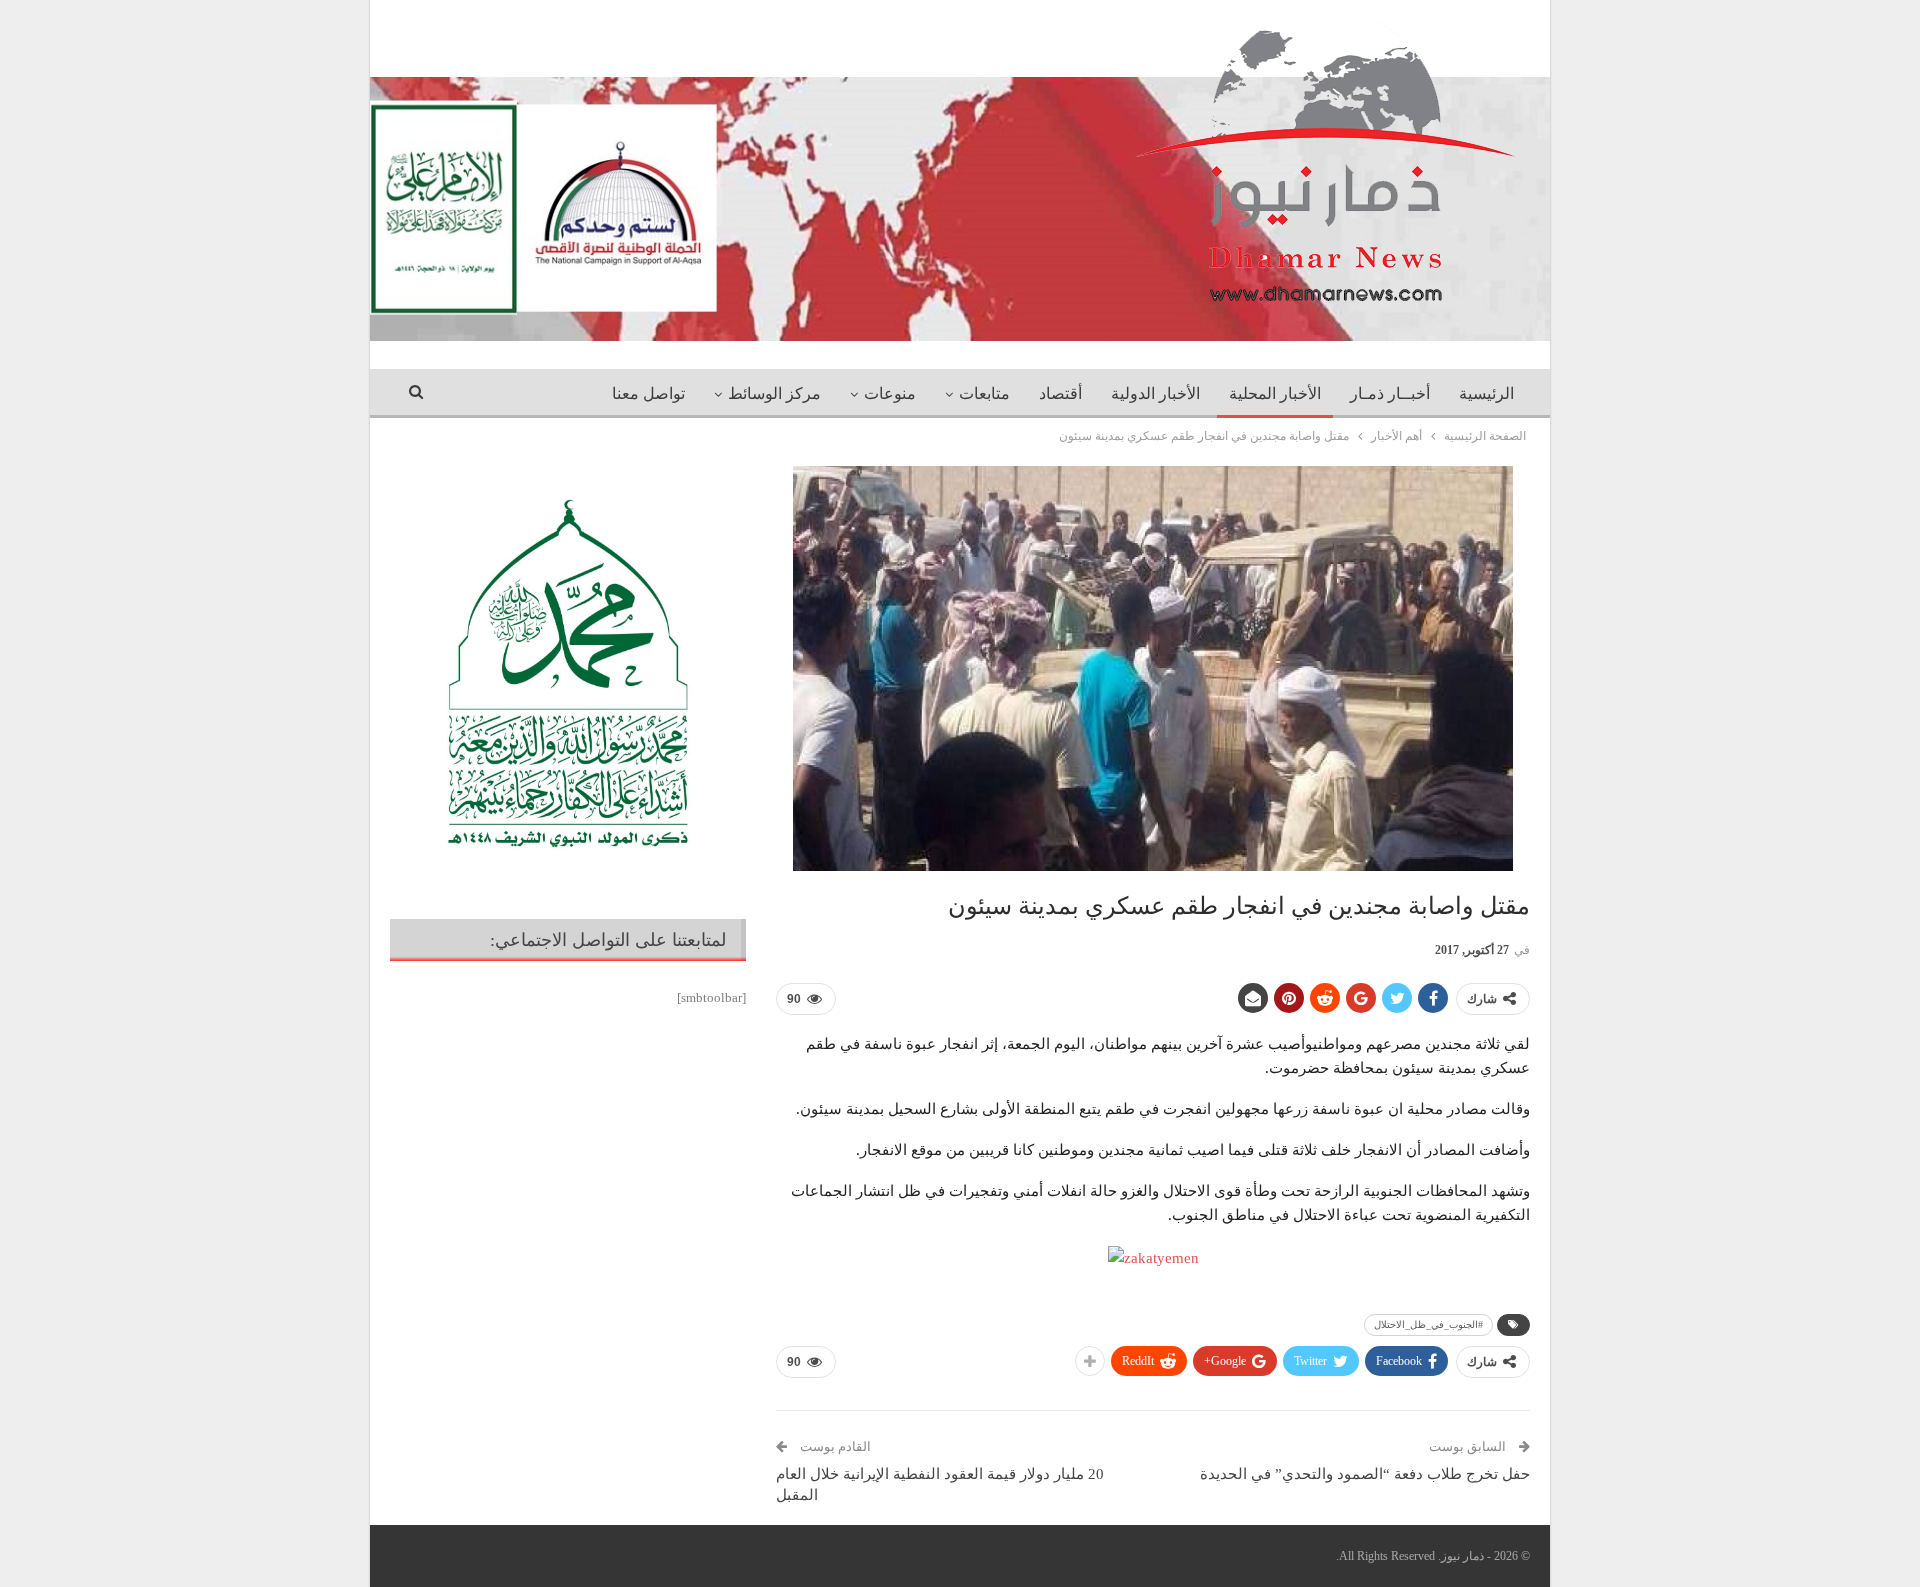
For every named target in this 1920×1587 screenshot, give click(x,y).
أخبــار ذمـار (1390, 393)
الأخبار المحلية (1275, 393)
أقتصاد (1060, 393)
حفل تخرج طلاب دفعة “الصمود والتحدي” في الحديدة (1365, 1474)
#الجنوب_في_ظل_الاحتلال (1428, 1324)
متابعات (984, 393)
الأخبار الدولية (1155, 393)
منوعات (890, 393)
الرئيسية (1486, 393)
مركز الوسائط (774, 393)
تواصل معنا (648, 393)
